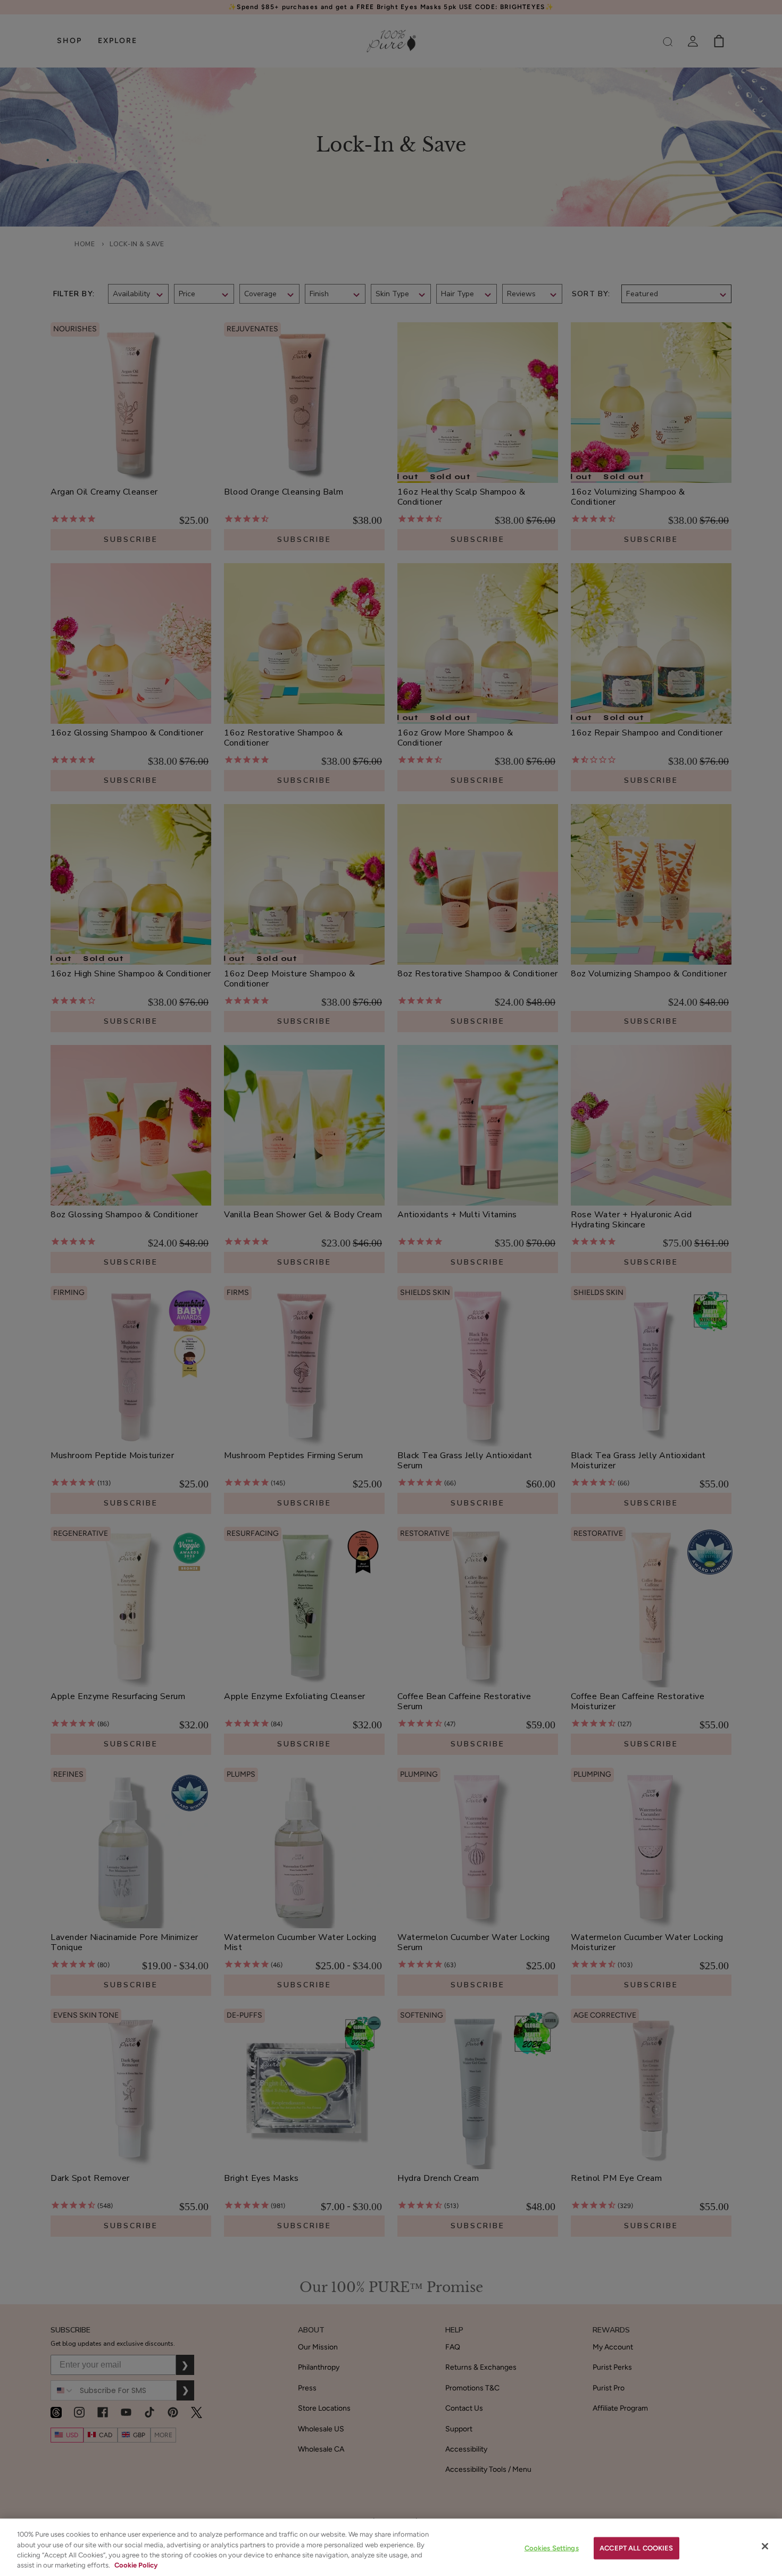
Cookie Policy (136, 2565)
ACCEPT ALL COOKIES (636, 2548)
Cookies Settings (552, 2548)
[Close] (765, 2546)
